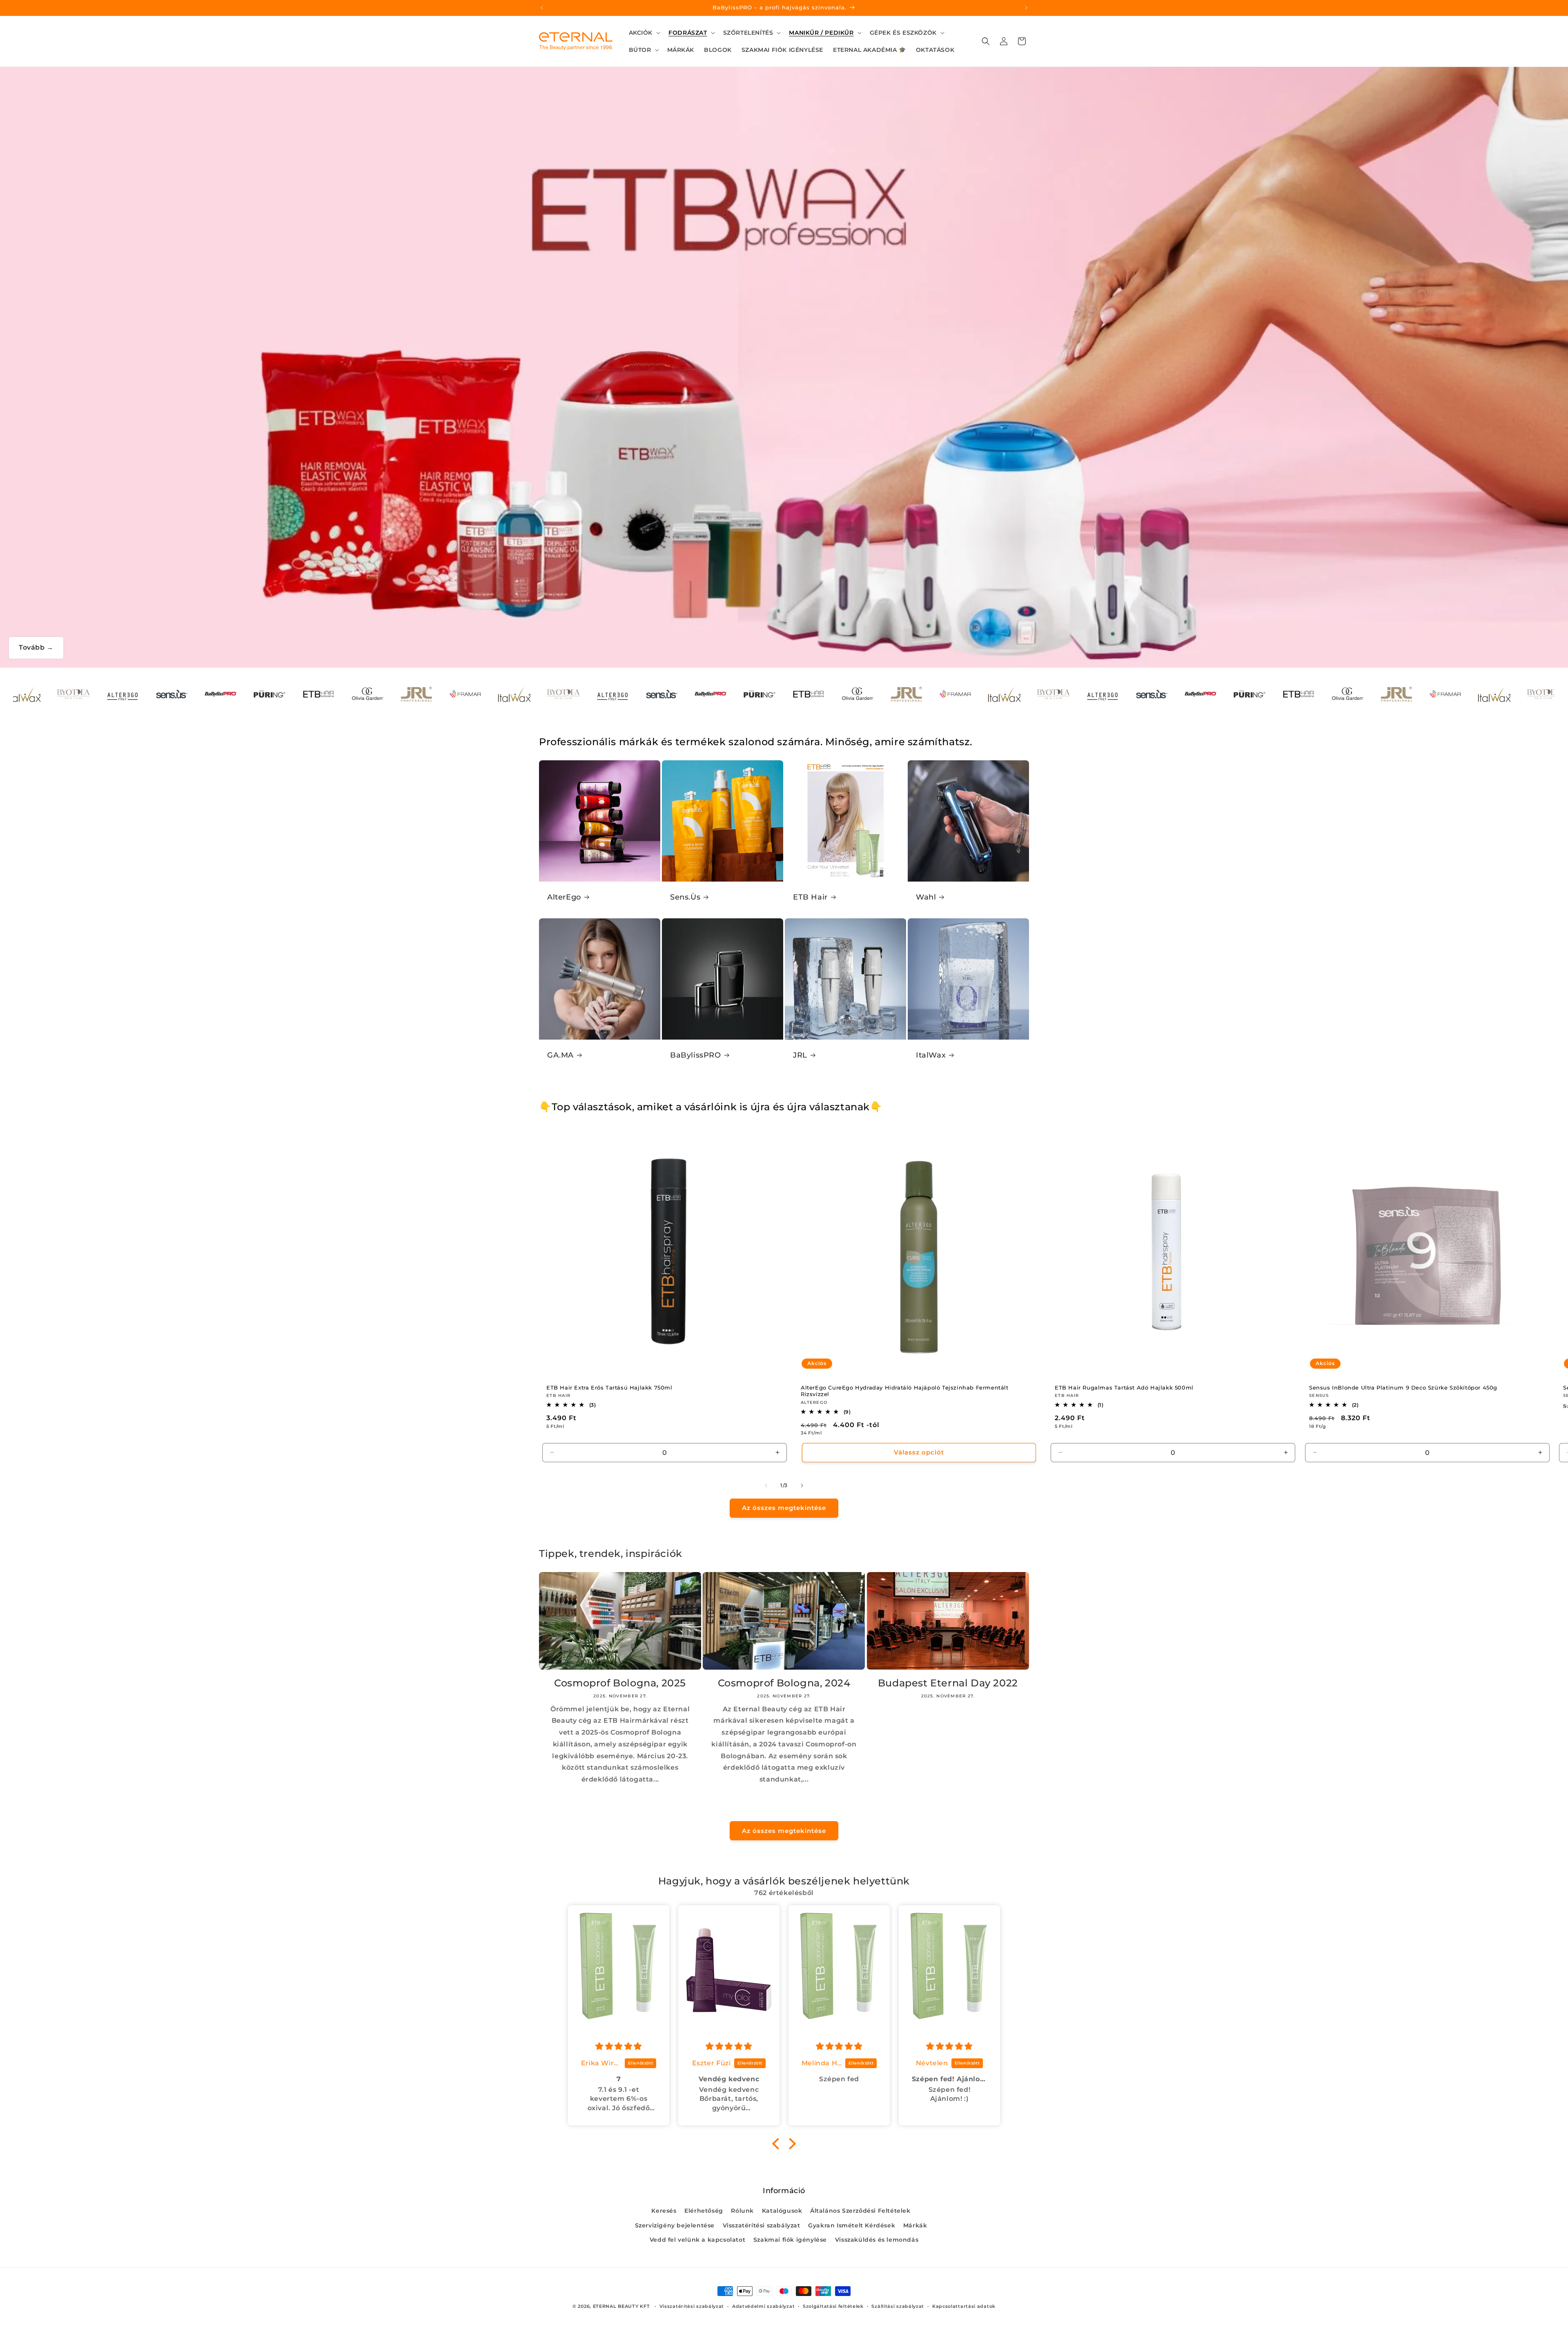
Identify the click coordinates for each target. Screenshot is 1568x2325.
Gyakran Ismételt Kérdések (852, 2225)
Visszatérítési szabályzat (762, 2225)
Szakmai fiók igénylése (790, 2240)
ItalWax (931, 1055)
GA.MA (560, 1055)
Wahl (926, 897)
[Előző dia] (766, 1485)
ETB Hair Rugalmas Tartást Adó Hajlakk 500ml (1124, 1387)
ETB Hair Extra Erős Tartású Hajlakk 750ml (609, 1387)
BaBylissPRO (696, 1055)
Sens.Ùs (685, 897)
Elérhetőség (704, 2211)
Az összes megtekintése (784, 1508)
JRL (800, 1055)
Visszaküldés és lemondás (877, 2240)
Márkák (915, 2225)
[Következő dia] (802, 1485)
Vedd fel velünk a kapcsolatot (697, 2240)
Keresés (664, 2211)
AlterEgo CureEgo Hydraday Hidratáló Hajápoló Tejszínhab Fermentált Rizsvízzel (905, 1391)
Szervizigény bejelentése (675, 2225)
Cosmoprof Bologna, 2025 (620, 1683)
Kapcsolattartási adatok (964, 2306)
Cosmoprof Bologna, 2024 (784, 1683)
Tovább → (36, 647)
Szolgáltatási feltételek (833, 2306)
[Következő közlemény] (1026, 8)
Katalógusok (782, 2211)
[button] (644, 33)
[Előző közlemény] (542, 8)
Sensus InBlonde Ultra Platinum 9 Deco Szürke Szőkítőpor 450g (1403, 1387)
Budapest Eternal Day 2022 (948, 1683)
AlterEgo (564, 897)
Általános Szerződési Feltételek (860, 2211)
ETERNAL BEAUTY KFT (621, 2306)
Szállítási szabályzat (898, 2306)
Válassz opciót (919, 1452)
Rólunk (742, 2211)
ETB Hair (810, 897)
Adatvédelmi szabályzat (763, 2306)
